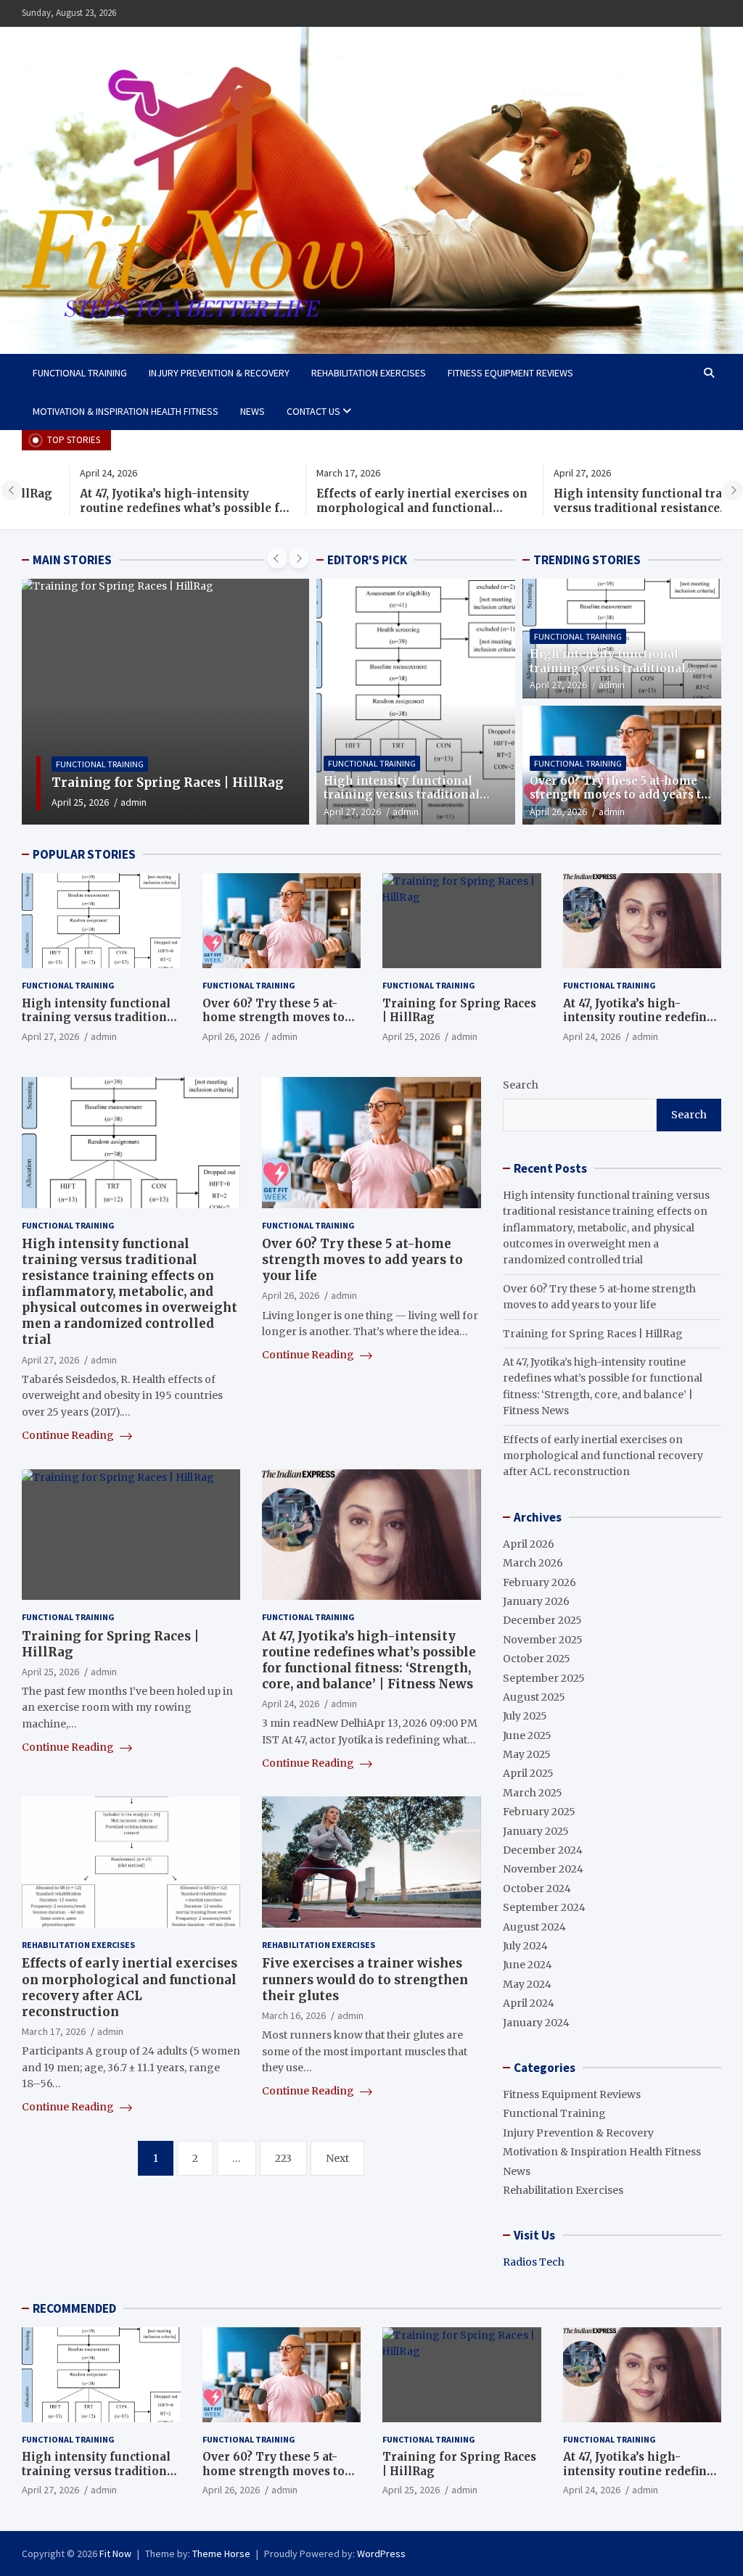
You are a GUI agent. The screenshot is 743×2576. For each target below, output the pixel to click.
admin (134, 802)
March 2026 (533, 1563)
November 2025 (543, 1640)
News (253, 411)
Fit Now (115, 2554)
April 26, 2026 (558, 812)
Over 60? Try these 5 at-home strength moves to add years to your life (619, 795)
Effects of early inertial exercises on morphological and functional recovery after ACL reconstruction (365, 508)
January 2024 (536, 2023)
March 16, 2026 (294, 2015)
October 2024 (537, 1888)
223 (283, 2158)
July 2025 (525, 1716)
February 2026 (539, 1582)
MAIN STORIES (72, 560)
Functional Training (80, 373)
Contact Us (313, 411)
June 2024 (528, 1965)
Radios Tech (534, 2262)
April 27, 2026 (352, 812)
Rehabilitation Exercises (369, 373)
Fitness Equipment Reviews (510, 373)
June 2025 (527, 1735)
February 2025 (539, 1812)
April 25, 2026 (411, 1036)
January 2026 (536, 1601)
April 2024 (529, 2003)
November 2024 (543, 1869)
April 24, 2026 (81, 802)
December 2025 (542, 1620)
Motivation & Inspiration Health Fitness (126, 411)
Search (521, 1085)
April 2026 (529, 1544)
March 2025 (533, 1793)
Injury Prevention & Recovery (219, 373)
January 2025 (536, 1831)
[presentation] (12, 490)
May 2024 (527, 1984)
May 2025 (527, 1754)
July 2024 (525, 1946)
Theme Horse (221, 2554)
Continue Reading (69, 1435)
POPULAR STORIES (84, 854)
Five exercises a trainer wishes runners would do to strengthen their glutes (365, 1979)
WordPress (381, 2554)
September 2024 (544, 1907)
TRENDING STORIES (587, 560)
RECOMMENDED (74, 2308)
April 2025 (528, 1773)
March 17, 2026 (54, 2031)
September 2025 (544, 1678)
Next (337, 2158)
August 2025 (534, 1697)
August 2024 (534, 1927)
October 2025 (537, 1659)
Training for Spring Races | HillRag (593, 1334)
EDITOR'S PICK (367, 560)
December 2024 (543, 1850)
